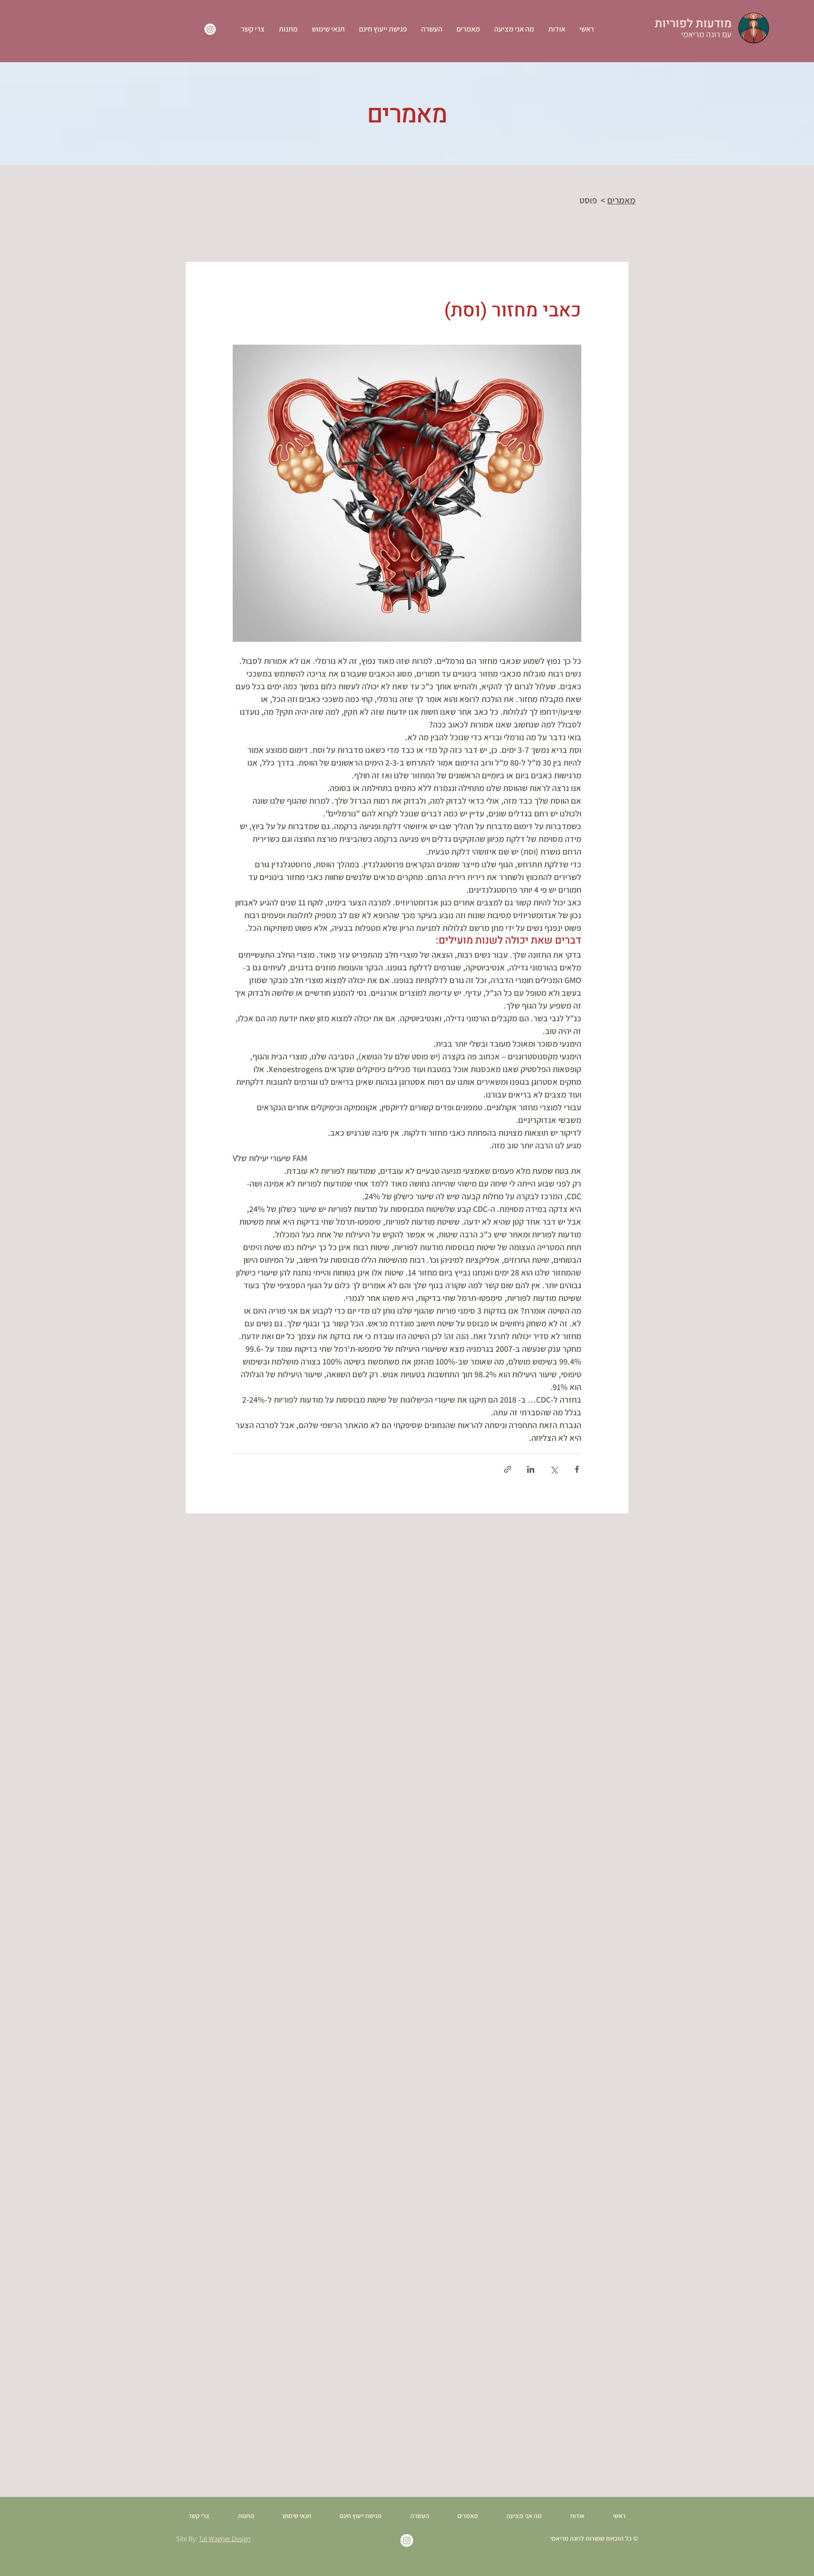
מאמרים (621, 200)
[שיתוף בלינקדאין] (531, 1469)
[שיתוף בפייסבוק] (577, 1469)
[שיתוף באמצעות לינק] (508, 1469)
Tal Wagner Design (225, 2539)
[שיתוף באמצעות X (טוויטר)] (554, 1469)
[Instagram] (210, 29)
